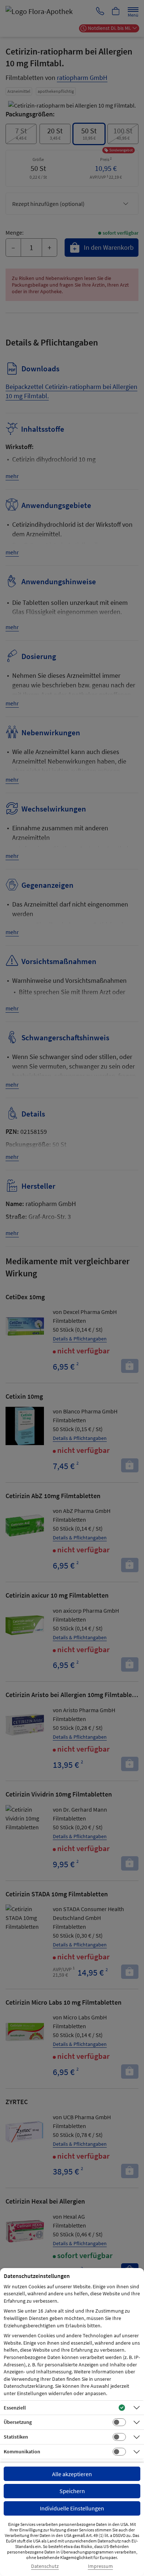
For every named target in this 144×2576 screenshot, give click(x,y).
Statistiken (16, 2437)
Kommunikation (22, 2451)
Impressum (100, 2566)
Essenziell (15, 2408)
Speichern (72, 2491)
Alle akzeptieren (72, 2474)
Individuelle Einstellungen (72, 2508)
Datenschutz (45, 2566)
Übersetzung (18, 2422)
